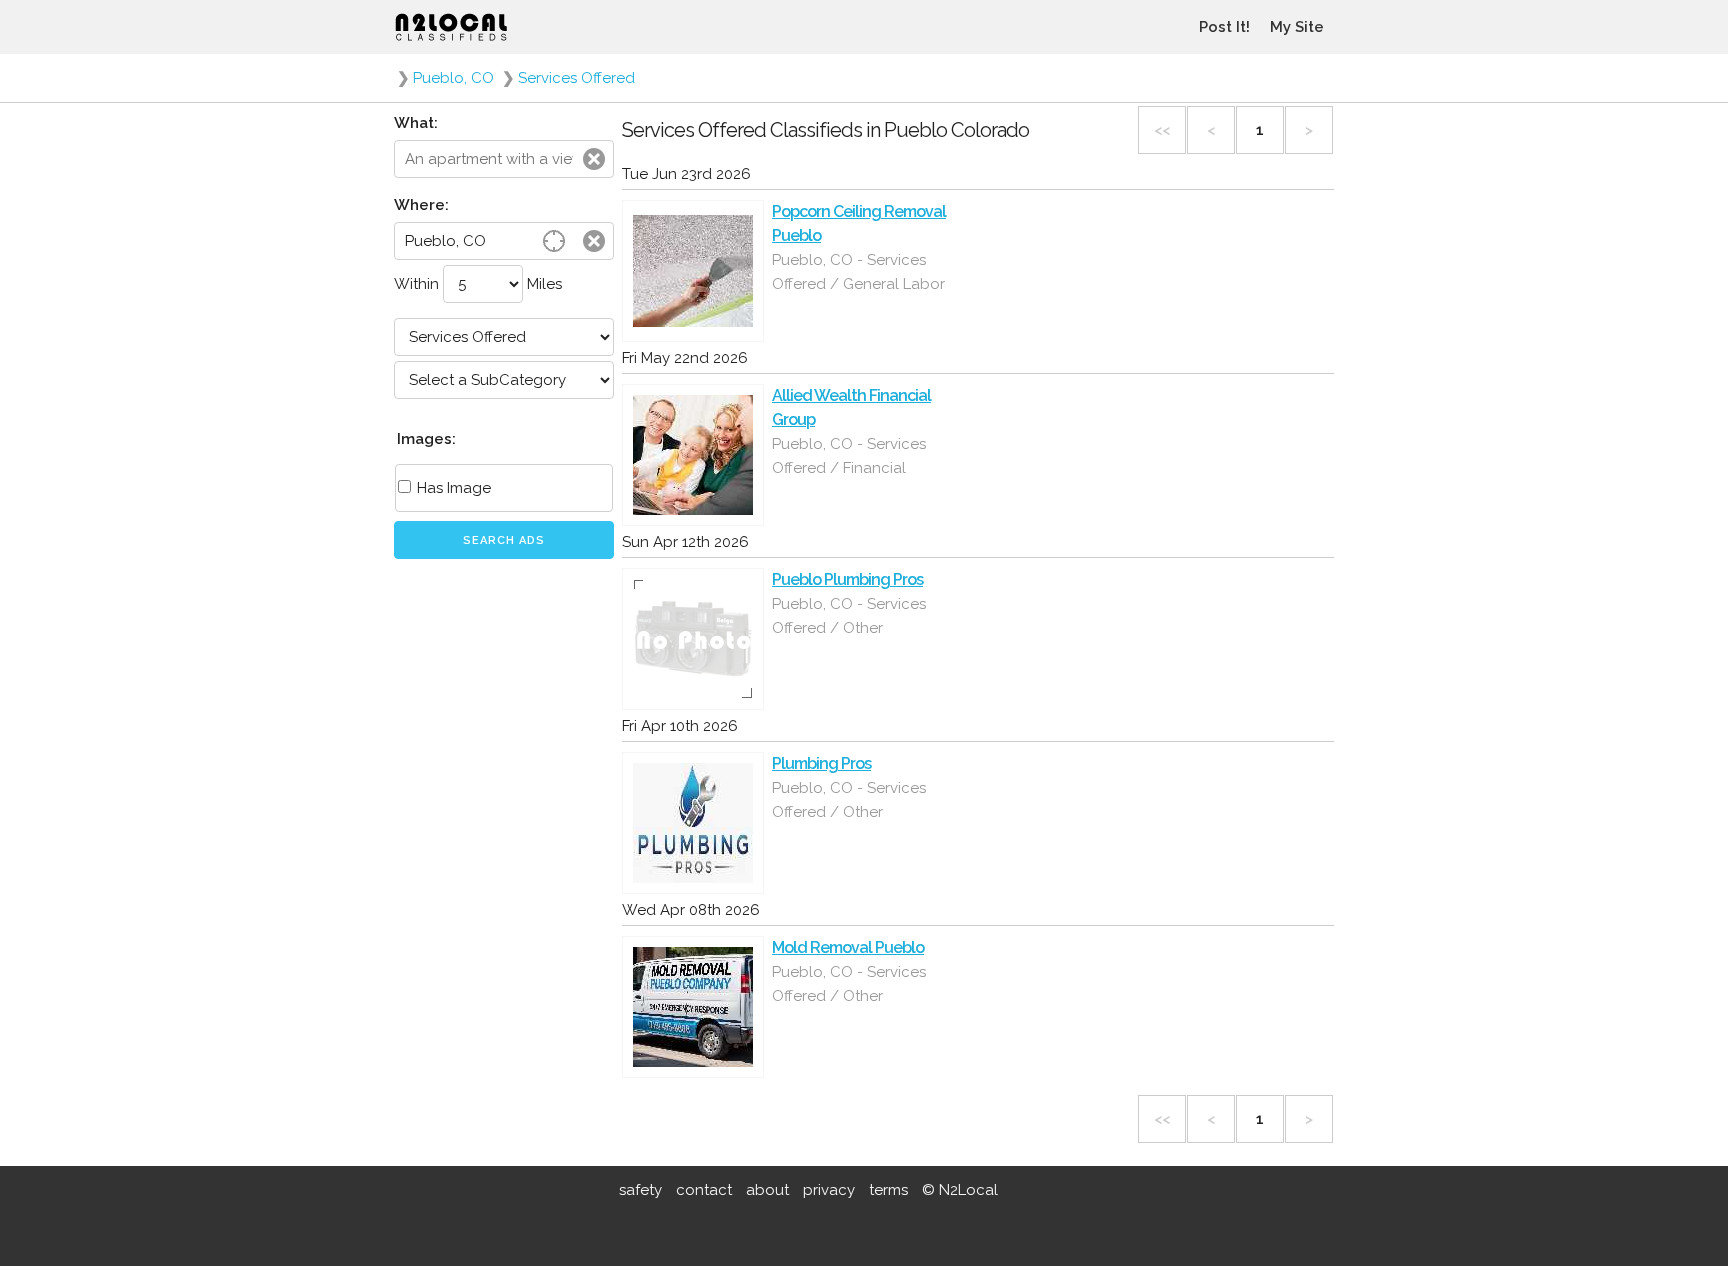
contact (704, 1190)
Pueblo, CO (453, 78)
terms (888, 1190)
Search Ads (504, 540)
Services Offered (576, 78)
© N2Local (960, 1190)
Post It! (1224, 27)
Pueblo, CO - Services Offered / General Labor (858, 272)
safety (640, 1190)
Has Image (452, 488)
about (767, 1190)
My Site (1297, 27)
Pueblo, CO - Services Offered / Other (849, 616)
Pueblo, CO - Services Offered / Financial (849, 456)
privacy (829, 1190)
